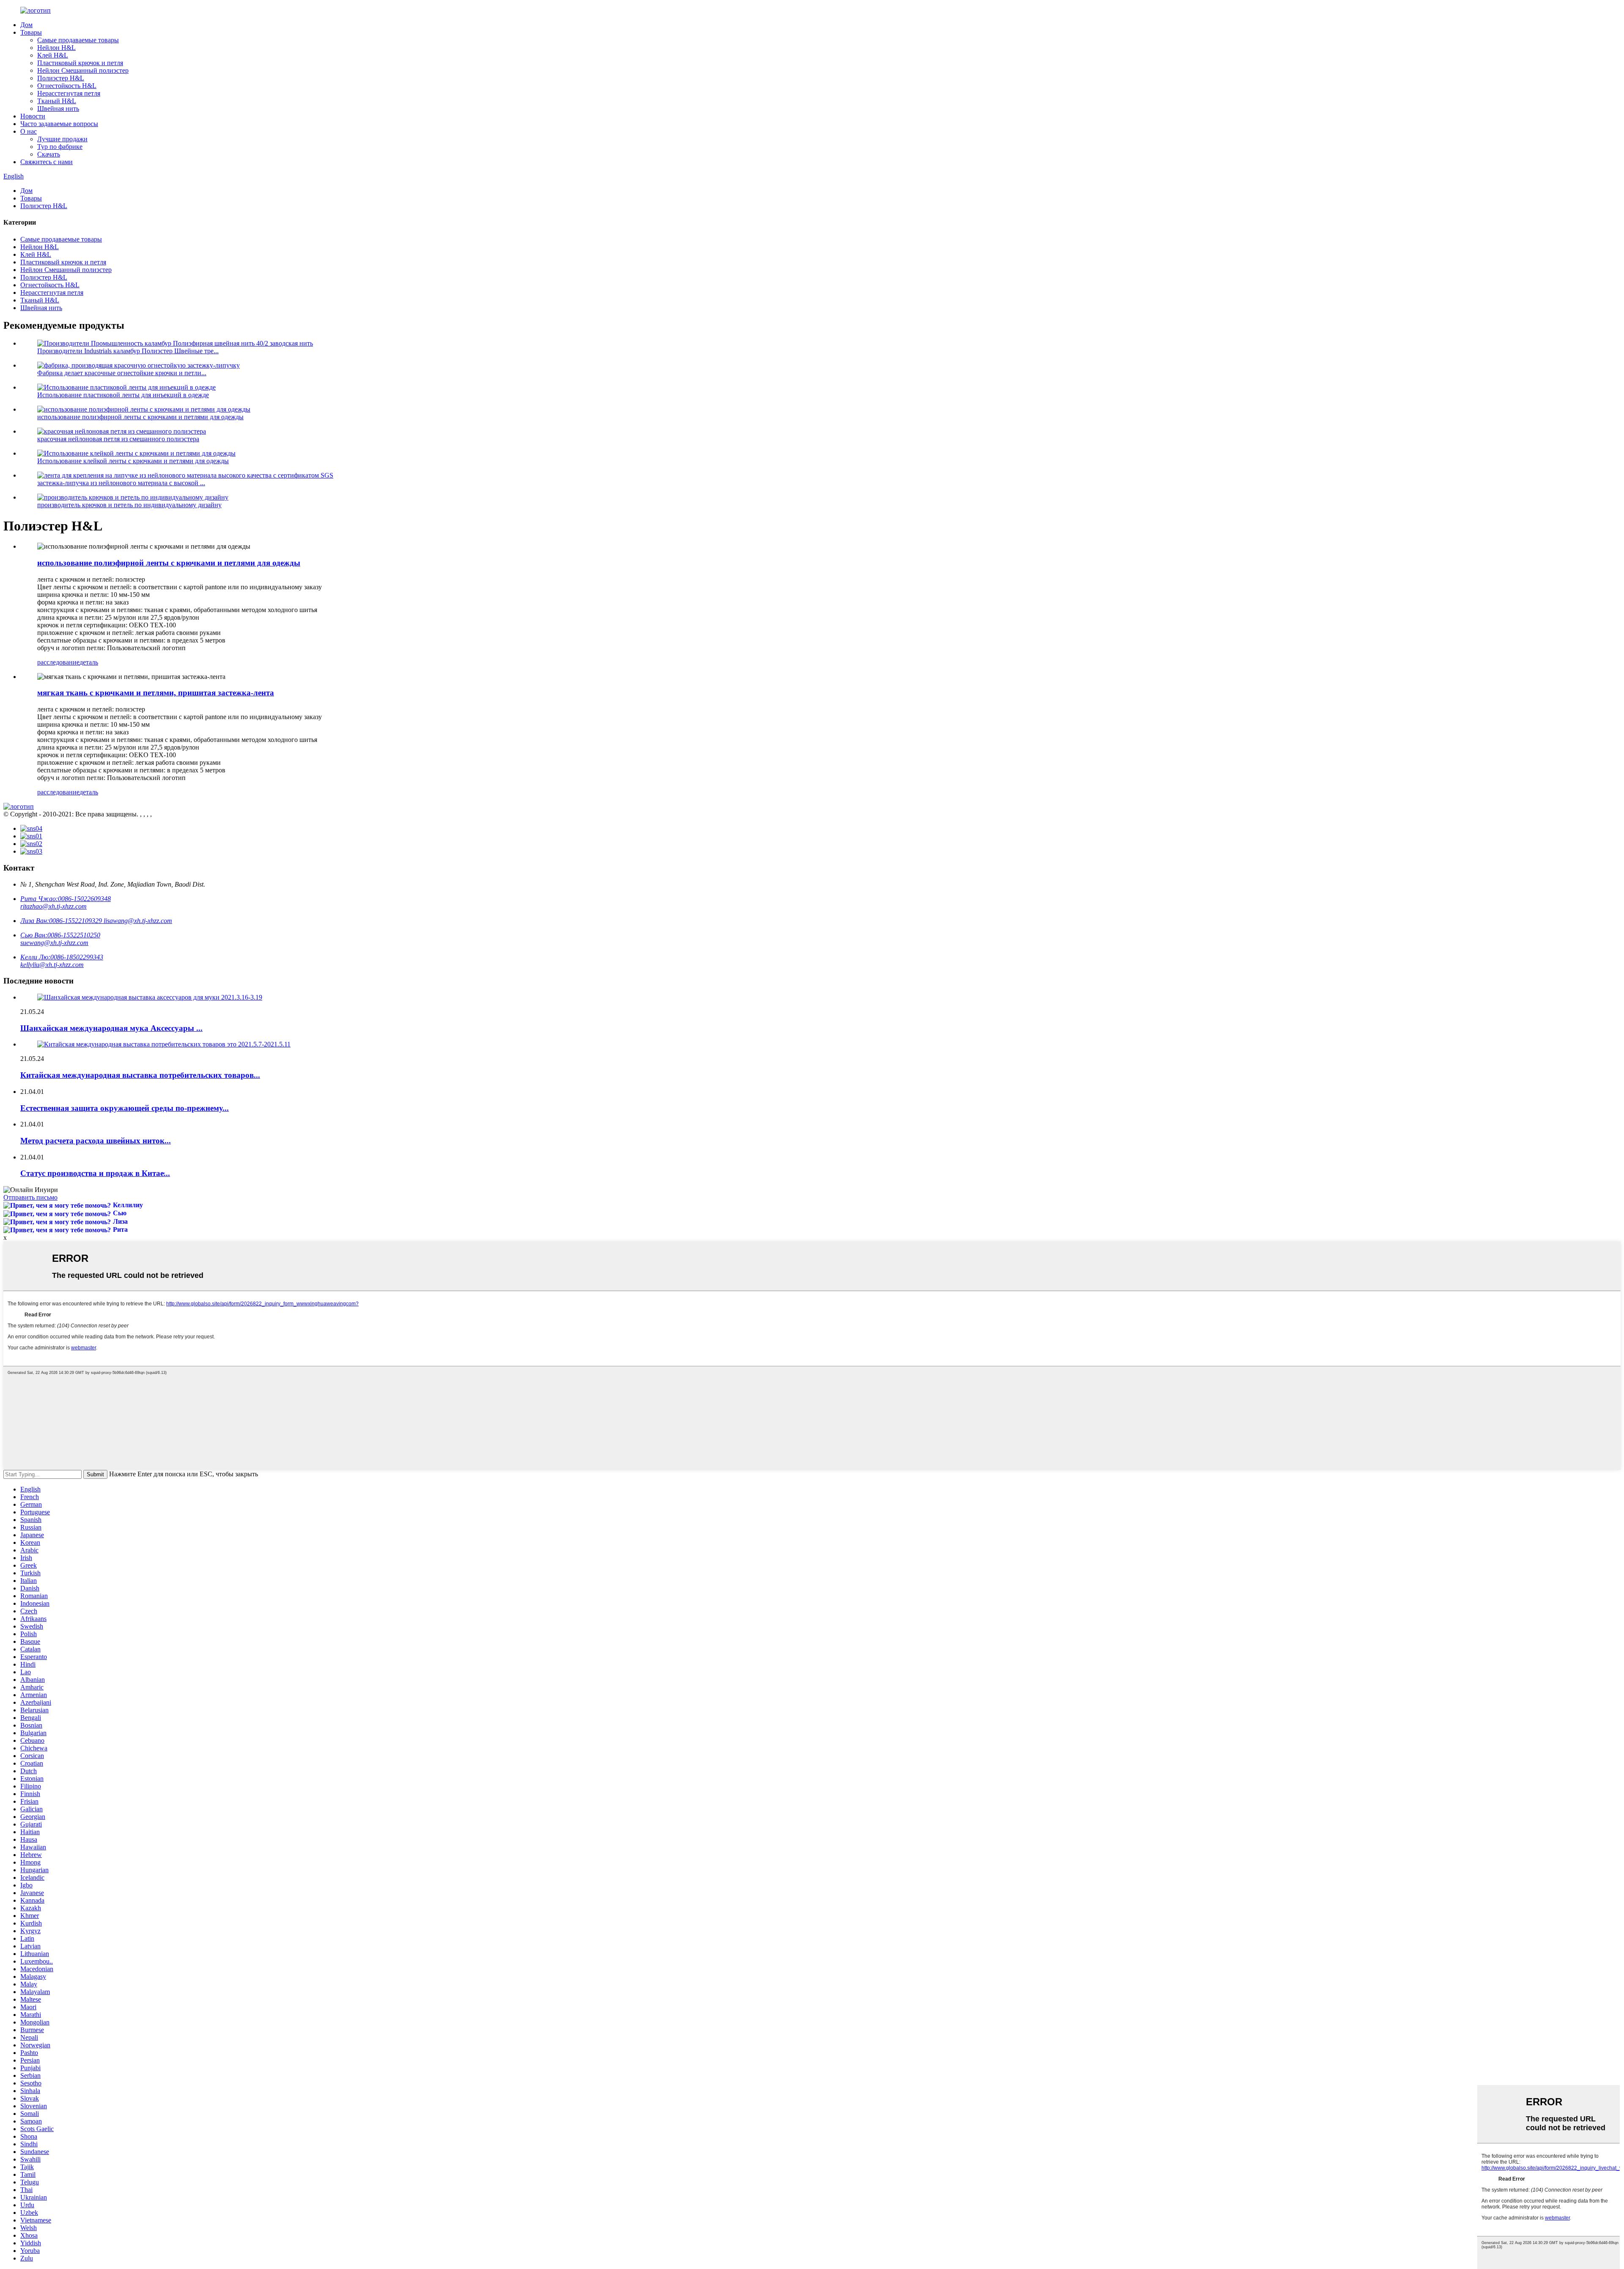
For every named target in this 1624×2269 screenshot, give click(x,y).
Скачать (49, 154)
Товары (31, 32)
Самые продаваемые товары (78, 40)
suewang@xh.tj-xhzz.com (54, 943)
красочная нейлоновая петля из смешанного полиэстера (118, 439)
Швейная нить (58, 109)
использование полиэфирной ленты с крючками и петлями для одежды (140, 417)
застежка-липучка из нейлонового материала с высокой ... (121, 483)
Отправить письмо (30, 1197)
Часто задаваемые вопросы (59, 124)
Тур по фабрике (60, 147)
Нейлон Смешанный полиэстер (83, 70)
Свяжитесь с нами (47, 162)
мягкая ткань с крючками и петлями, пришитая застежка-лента (156, 693)
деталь (89, 662)
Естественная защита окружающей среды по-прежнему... (125, 1108)
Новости (33, 116)
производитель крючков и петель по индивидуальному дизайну (129, 505)
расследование (58, 662)
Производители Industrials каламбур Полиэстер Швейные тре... (128, 351)
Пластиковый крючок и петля (80, 63)
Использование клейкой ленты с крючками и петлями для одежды (133, 461)
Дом (26, 25)
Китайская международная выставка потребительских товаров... (140, 1075)
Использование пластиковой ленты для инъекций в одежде (123, 395)
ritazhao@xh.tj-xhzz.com (53, 906)
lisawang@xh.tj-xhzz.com (138, 921)
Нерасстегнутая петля (69, 93)
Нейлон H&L (56, 48)
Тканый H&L (57, 101)
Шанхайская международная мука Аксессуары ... (111, 1028)
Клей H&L (53, 55)
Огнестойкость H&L (67, 86)
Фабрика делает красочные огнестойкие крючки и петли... (122, 373)
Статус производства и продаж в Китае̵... (95, 1173)
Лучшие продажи (62, 139)
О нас (29, 131)
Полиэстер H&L (61, 78)
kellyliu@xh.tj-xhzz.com (52, 965)
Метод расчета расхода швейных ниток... (96, 1141)
